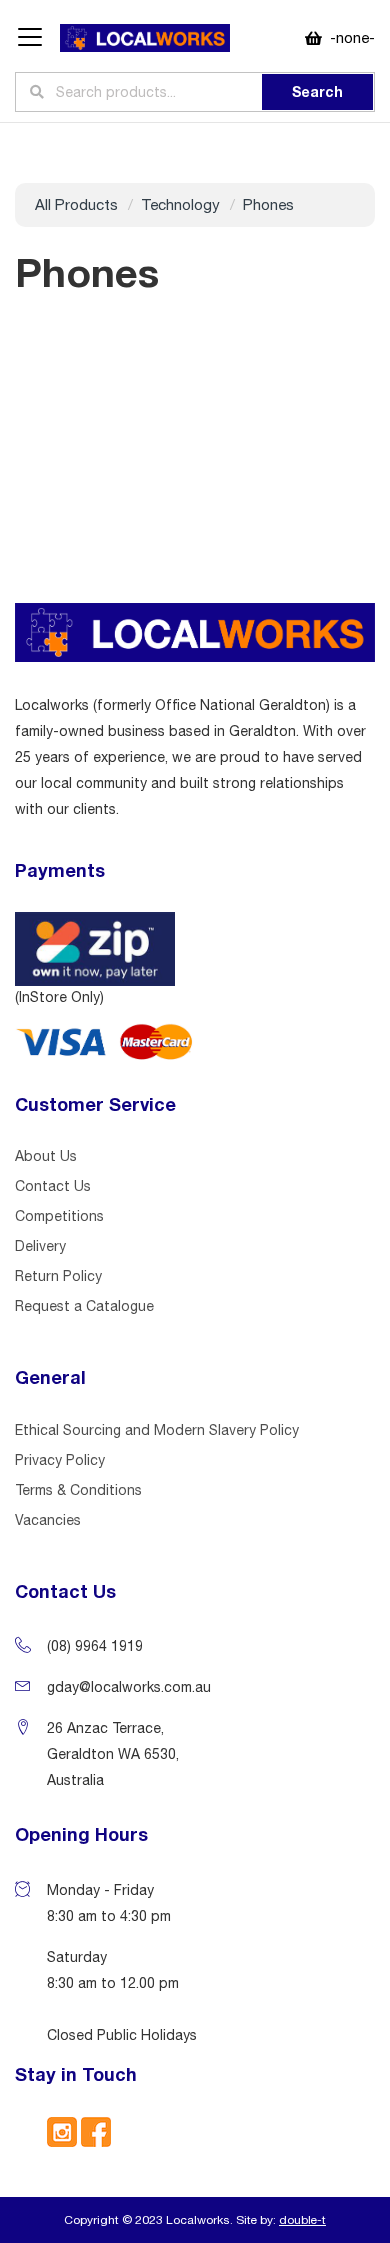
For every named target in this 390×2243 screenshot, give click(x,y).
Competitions (59, 1216)
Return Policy (58, 1276)
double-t (302, 2220)
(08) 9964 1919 (95, 1646)
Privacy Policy (60, 1460)
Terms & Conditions (78, 1490)
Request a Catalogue (84, 1306)
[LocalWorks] (145, 38)
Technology (180, 204)
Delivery (40, 1246)
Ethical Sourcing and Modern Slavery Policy (157, 1430)
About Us (46, 1156)
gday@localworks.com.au (129, 1687)
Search (317, 91)
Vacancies (48, 1520)
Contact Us (53, 1186)
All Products (76, 204)
